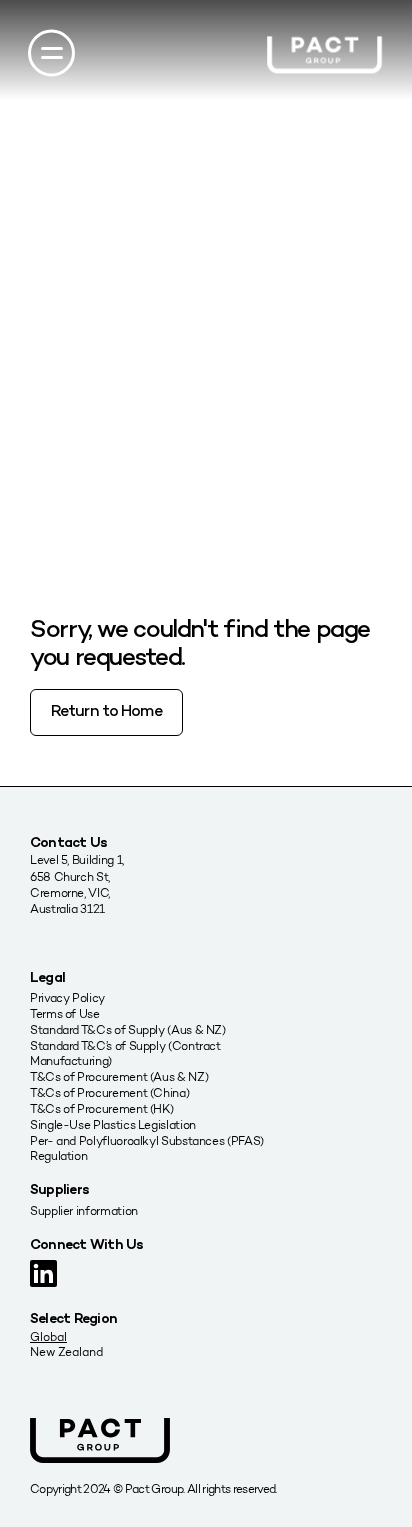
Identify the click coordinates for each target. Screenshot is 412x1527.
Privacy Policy (67, 997)
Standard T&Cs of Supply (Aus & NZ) (128, 1029)
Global (48, 1336)
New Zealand (66, 1351)
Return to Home (106, 712)
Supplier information (84, 1210)
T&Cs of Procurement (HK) (101, 1108)
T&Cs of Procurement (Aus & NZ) (119, 1076)
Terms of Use (65, 1013)
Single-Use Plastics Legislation (113, 1124)
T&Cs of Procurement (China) (109, 1092)
